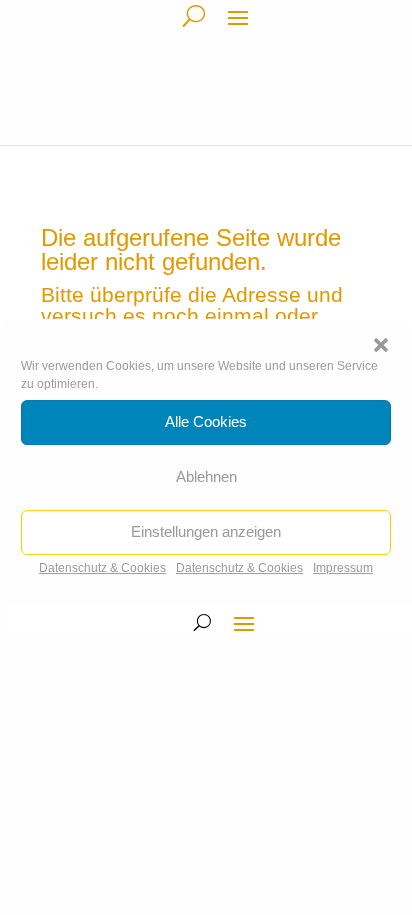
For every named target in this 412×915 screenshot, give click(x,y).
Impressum (343, 568)
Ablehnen (206, 476)
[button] (381, 345)
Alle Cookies (206, 421)
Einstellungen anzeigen (206, 531)
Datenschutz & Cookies (102, 568)
